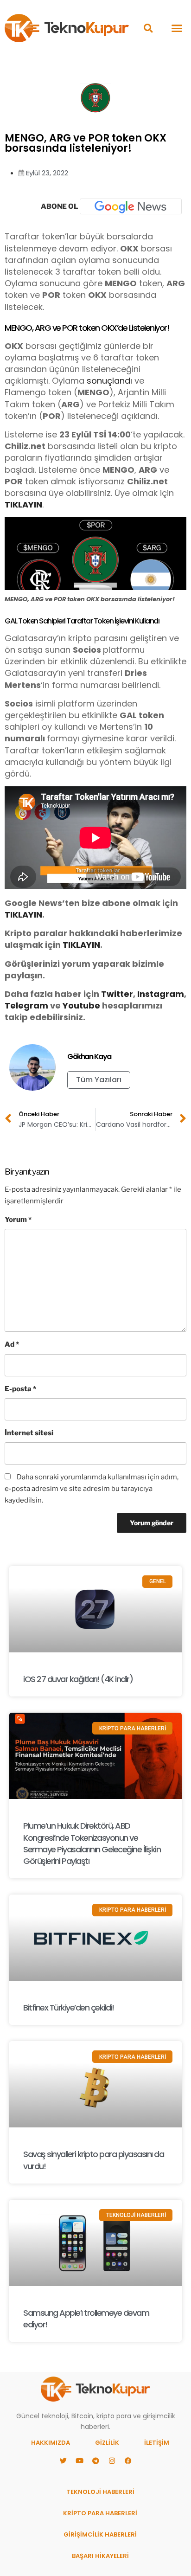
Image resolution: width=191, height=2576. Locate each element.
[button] (148, 28)
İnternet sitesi (29, 1433)
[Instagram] (112, 2460)
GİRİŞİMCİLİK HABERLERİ (100, 2534)
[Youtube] (79, 2460)
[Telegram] (95, 2460)
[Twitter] (63, 2460)
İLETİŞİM (157, 2443)
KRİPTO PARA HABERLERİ (100, 2513)
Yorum (18, 1220)
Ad (12, 1344)
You (71, 1005)
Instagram (161, 994)
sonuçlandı (109, 381)
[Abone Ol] (131, 206)
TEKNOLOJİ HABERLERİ (100, 2492)
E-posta (20, 1389)
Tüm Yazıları (99, 1080)
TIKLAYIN (23, 504)
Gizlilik (107, 2443)
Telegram (26, 1005)
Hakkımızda (51, 2443)
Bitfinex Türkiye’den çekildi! (69, 2007)
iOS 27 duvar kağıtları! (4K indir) (78, 1679)
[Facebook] (128, 2460)
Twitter (117, 994)
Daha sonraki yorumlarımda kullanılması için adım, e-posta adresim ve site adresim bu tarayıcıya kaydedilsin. (92, 1489)
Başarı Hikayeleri (100, 2556)
